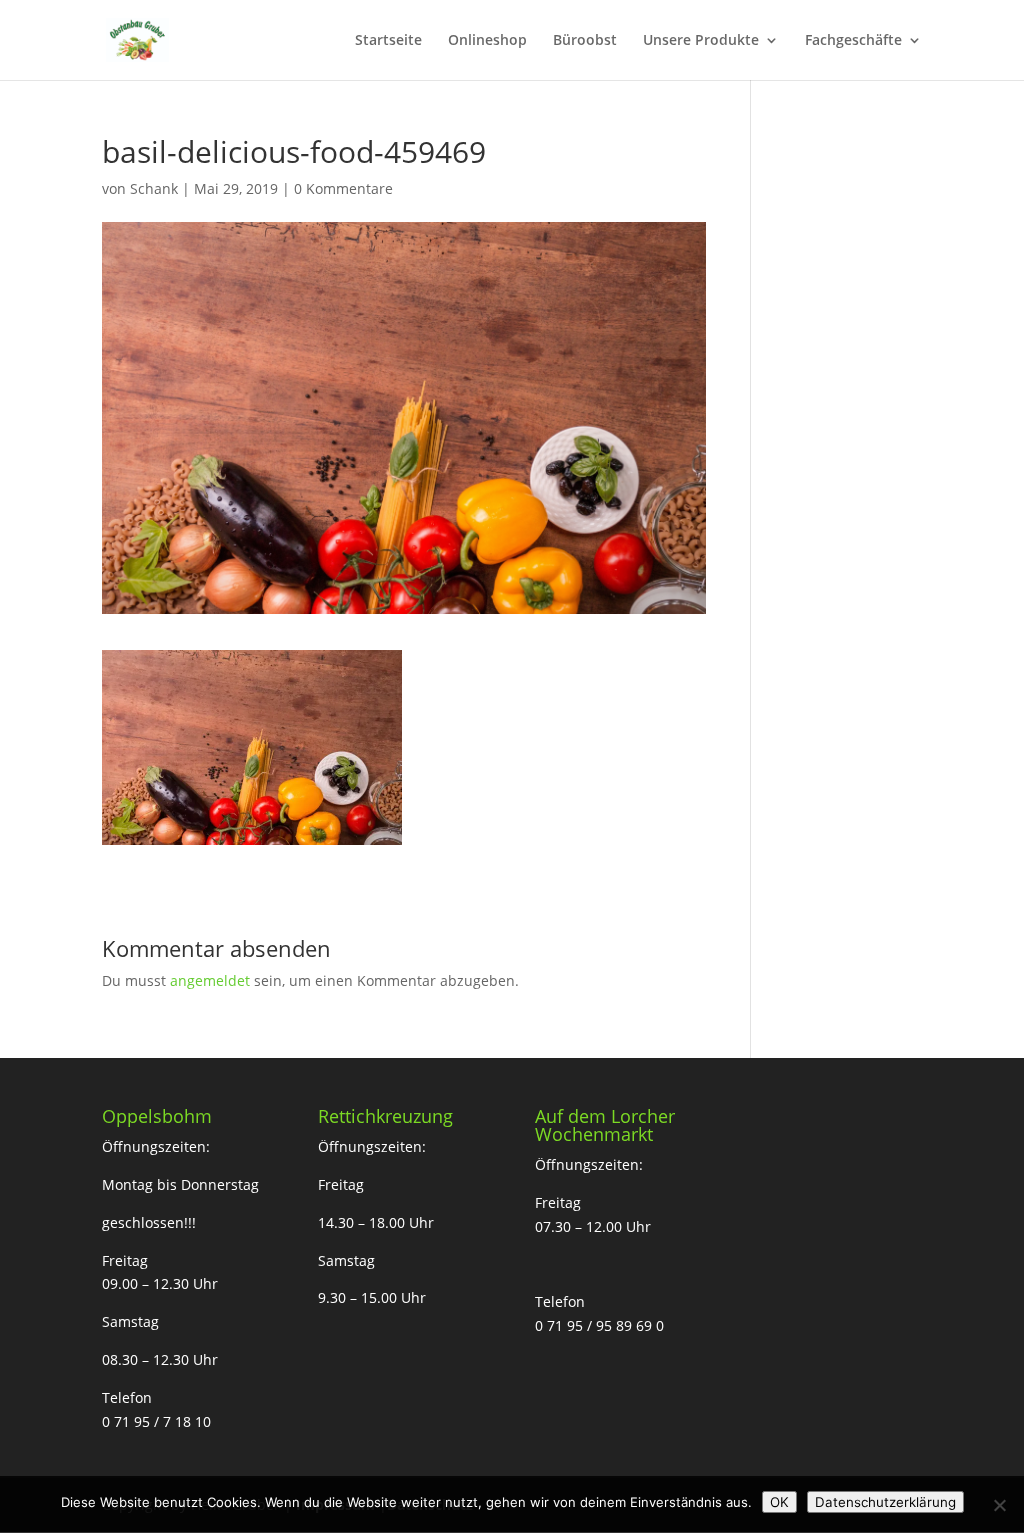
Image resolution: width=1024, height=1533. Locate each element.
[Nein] (999, 1505)
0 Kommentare (343, 188)
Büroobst (585, 41)
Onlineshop (487, 41)
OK (779, 1502)
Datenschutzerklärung (885, 1502)
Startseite (388, 41)
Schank (154, 188)
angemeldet (210, 980)
